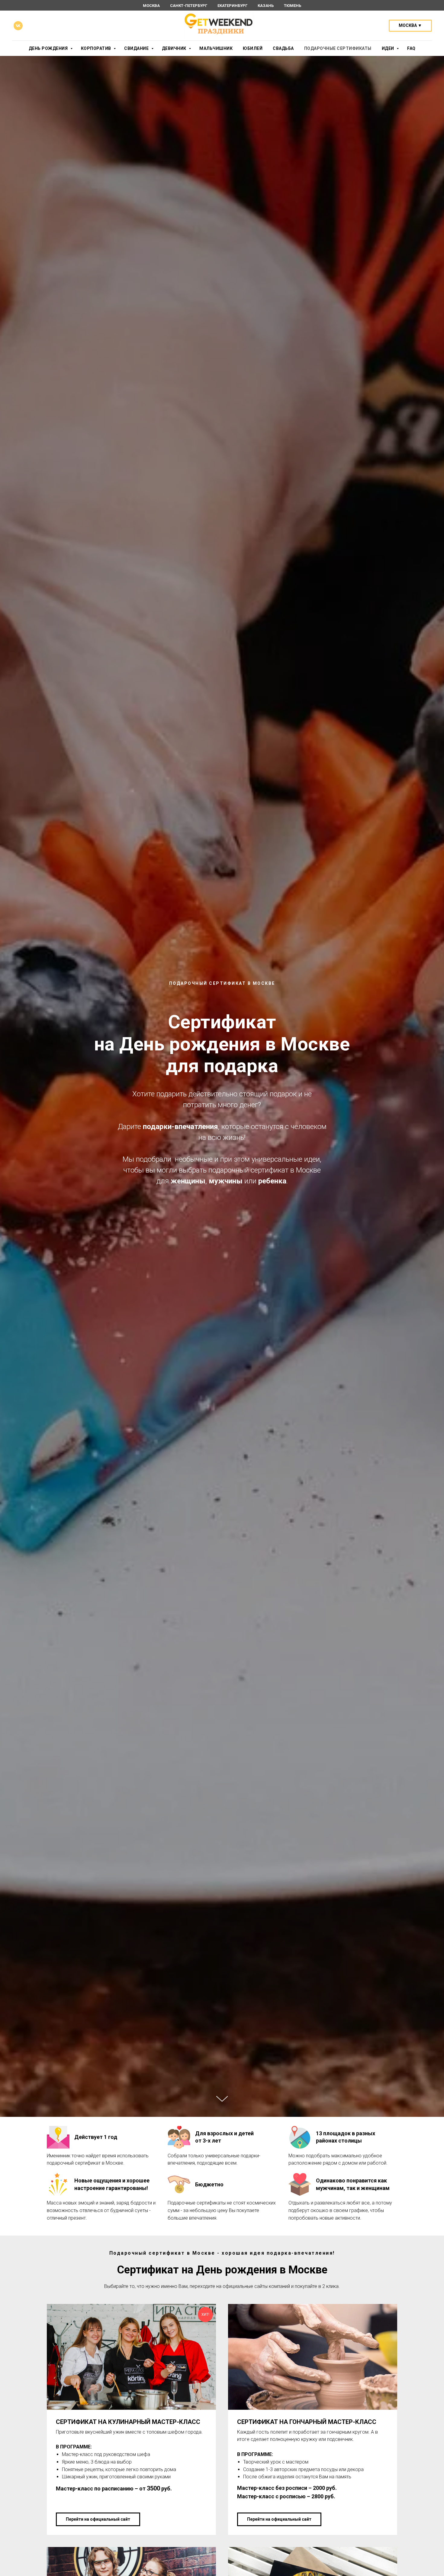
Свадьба (283, 48)
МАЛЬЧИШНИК (216, 48)
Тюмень (293, 6)
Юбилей (253, 48)
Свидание (137, 48)
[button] (410, 26)
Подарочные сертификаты (338, 48)
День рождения (49, 48)
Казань (266, 6)
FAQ (411, 48)
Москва (151, 6)
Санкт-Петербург (189, 6)
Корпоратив (97, 48)
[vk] (18, 26)
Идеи (389, 48)
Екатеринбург (232, 6)
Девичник (175, 48)
